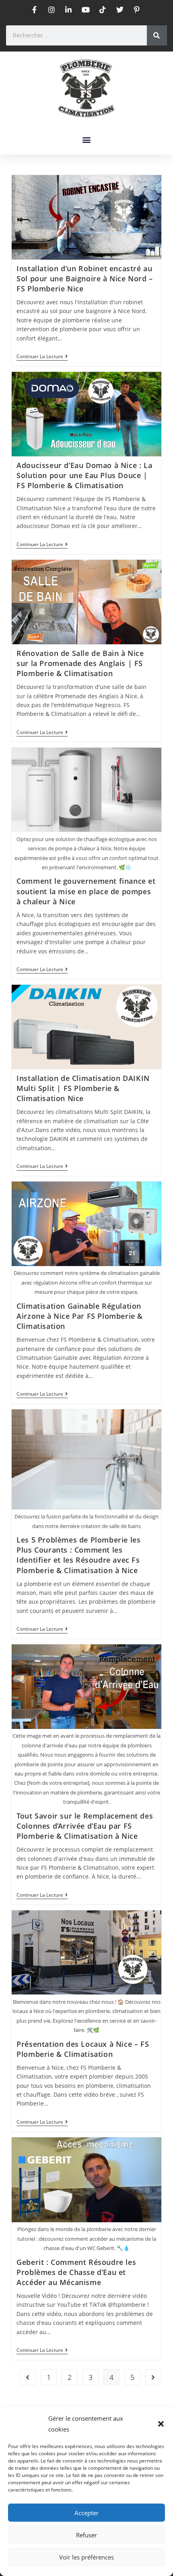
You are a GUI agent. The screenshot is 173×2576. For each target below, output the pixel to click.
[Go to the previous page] (28, 2377)
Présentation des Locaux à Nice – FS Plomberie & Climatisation (83, 2049)
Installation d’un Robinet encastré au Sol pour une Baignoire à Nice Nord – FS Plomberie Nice (85, 278)
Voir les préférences (86, 2557)
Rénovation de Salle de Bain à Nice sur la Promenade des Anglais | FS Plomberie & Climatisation (80, 663)
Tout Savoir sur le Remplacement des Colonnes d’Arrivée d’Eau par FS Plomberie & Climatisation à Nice (85, 1826)
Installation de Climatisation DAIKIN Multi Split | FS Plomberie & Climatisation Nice (83, 1088)
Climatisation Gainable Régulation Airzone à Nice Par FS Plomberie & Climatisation (80, 1316)
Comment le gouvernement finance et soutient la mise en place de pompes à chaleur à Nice (86, 891)
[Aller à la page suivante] (153, 2377)
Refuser (86, 2535)
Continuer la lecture (42, 357)
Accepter (86, 2513)
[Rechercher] (157, 35)
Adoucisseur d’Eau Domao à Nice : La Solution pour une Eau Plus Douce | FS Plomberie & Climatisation (84, 475)
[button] (161, 2424)
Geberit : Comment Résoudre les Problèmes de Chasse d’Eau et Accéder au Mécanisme (76, 2272)
